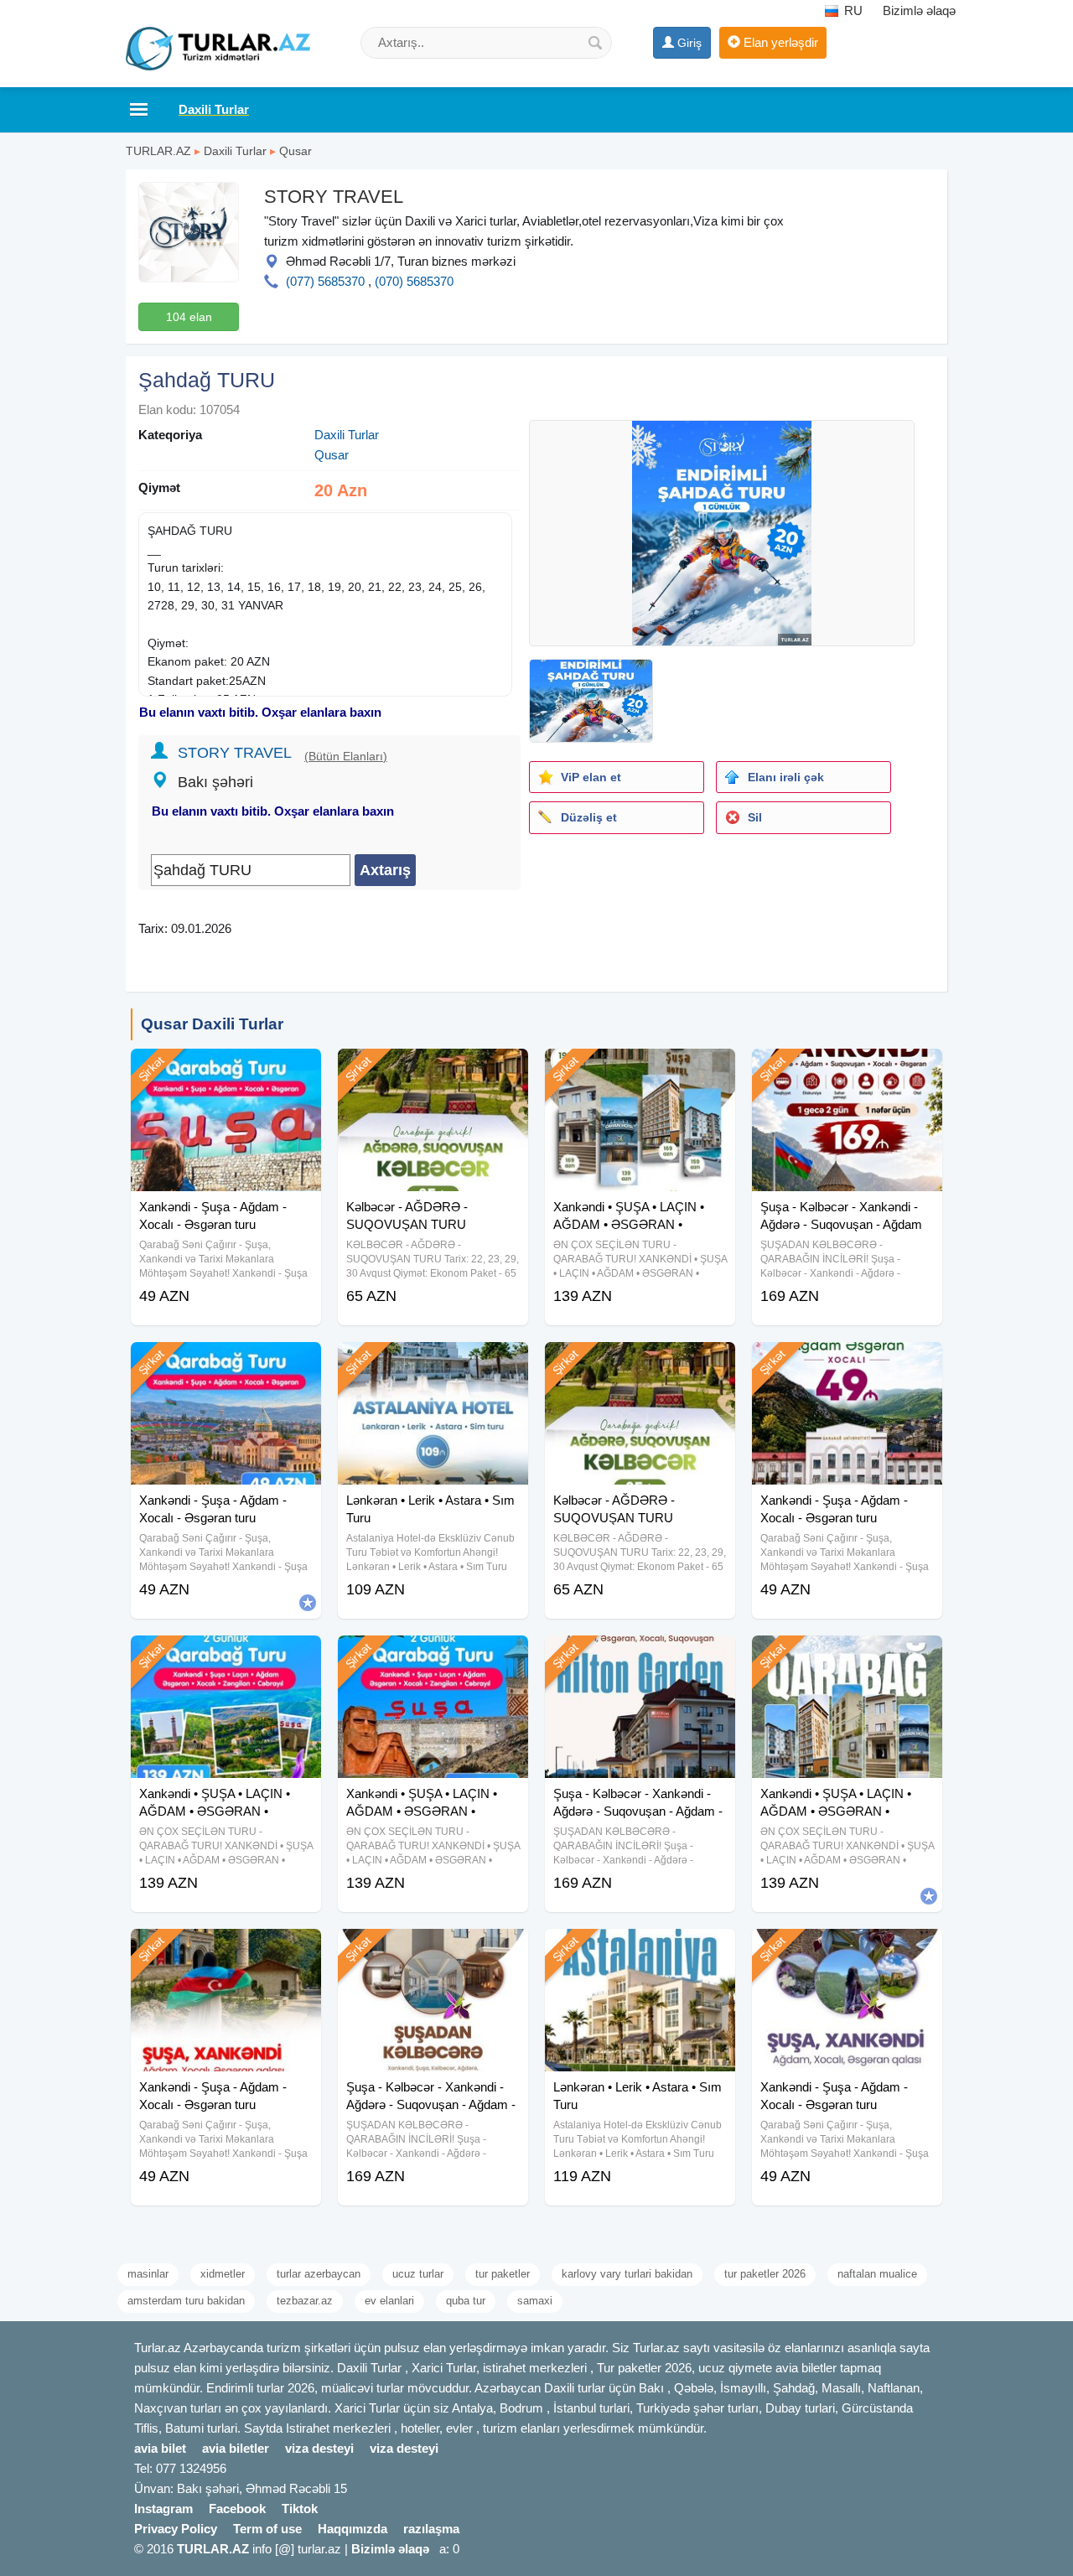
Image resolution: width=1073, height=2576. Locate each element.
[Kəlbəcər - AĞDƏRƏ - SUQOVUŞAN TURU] (433, 1070)
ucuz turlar (418, 2274)
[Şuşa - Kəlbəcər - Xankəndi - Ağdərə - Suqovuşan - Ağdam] (847, 1070)
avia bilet (160, 2448)
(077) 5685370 (325, 281)
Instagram (163, 2509)
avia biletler (236, 2448)
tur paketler (503, 2274)
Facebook (237, 2509)
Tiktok (300, 2509)
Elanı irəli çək (786, 777)
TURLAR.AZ (158, 151)
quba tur (466, 2301)
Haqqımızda (352, 2529)
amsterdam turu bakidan (186, 2301)
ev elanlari (389, 2301)
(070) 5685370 (414, 281)
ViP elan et (591, 777)
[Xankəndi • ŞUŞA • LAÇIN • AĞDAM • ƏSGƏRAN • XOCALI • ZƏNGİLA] (640, 1070)
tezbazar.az (305, 2301)
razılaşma (431, 2529)
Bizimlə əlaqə (919, 10)
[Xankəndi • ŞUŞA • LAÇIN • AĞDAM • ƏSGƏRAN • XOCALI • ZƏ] (433, 1656)
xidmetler (223, 2274)
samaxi (535, 2301)
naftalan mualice (877, 2274)
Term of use (267, 2529)
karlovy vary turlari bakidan (627, 2274)
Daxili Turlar (235, 151)
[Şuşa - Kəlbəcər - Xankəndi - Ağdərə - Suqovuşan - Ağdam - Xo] (640, 1656)
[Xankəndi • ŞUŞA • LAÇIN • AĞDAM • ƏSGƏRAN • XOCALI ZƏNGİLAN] (226, 1656)
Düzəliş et (589, 817)
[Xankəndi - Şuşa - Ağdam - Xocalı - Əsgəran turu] (226, 1070)
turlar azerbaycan (319, 2274)
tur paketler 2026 (765, 2274)
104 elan (189, 317)
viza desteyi (319, 2448)
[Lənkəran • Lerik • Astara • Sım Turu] (433, 1363)
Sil (755, 817)
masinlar (148, 2274)
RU (852, 10)
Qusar (295, 151)
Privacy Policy (176, 2529)
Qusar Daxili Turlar (212, 1024)
